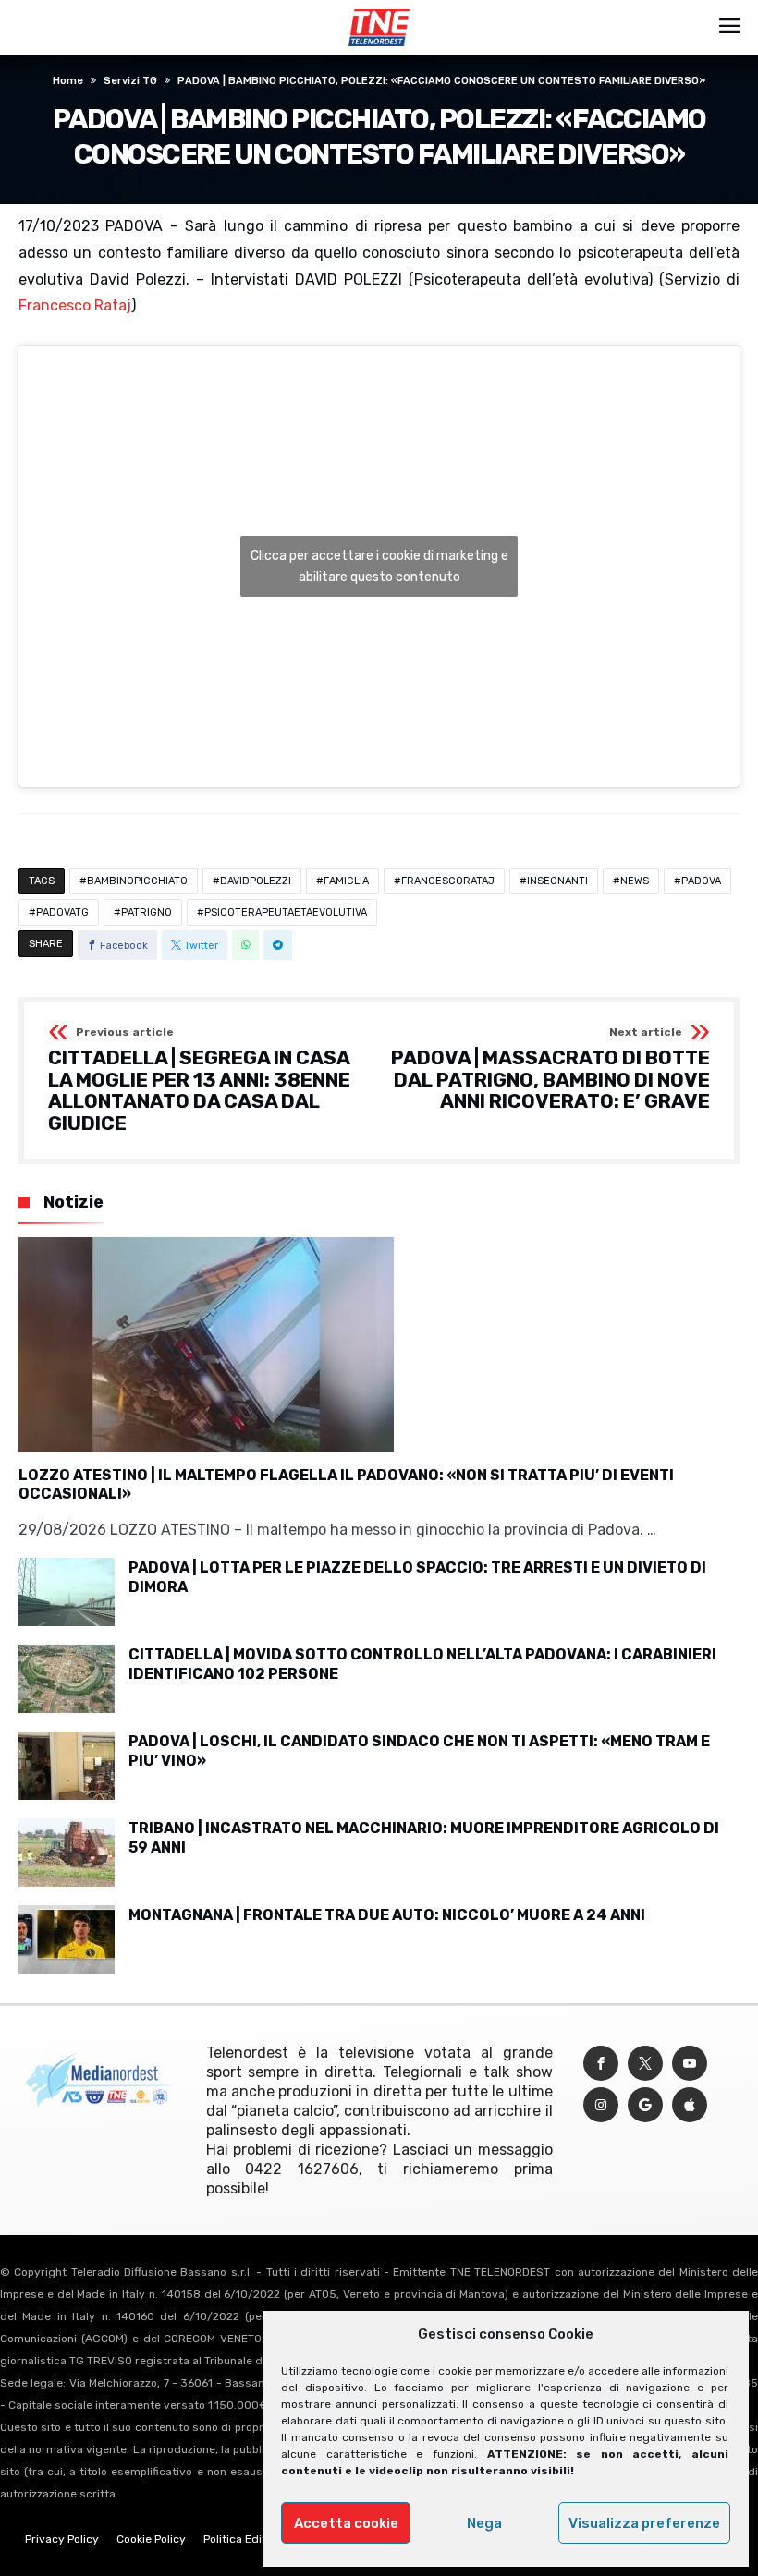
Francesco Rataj (75, 305)
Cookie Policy (151, 2539)
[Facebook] (601, 2064)
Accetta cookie (346, 2523)
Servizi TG (130, 81)
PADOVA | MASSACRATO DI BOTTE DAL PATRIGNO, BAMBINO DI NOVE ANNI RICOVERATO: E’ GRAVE (550, 1069)
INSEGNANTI (557, 881)
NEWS (635, 881)
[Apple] (690, 2105)
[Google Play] (645, 2105)
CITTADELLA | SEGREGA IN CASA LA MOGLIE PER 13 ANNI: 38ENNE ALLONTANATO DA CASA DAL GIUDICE (199, 1081)
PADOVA (701, 881)
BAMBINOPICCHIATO (137, 881)
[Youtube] (690, 2064)
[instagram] (601, 2105)
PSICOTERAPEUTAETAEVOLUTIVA (286, 912)
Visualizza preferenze (644, 2523)
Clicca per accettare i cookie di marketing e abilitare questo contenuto (379, 566)
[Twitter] (645, 2064)
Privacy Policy (62, 2539)
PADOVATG (62, 912)
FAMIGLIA (346, 881)
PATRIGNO (147, 912)
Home (68, 81)
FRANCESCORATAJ (448, 881)
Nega (484, 2523)
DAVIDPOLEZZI (256, 881)
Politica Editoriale (250, 2539)
